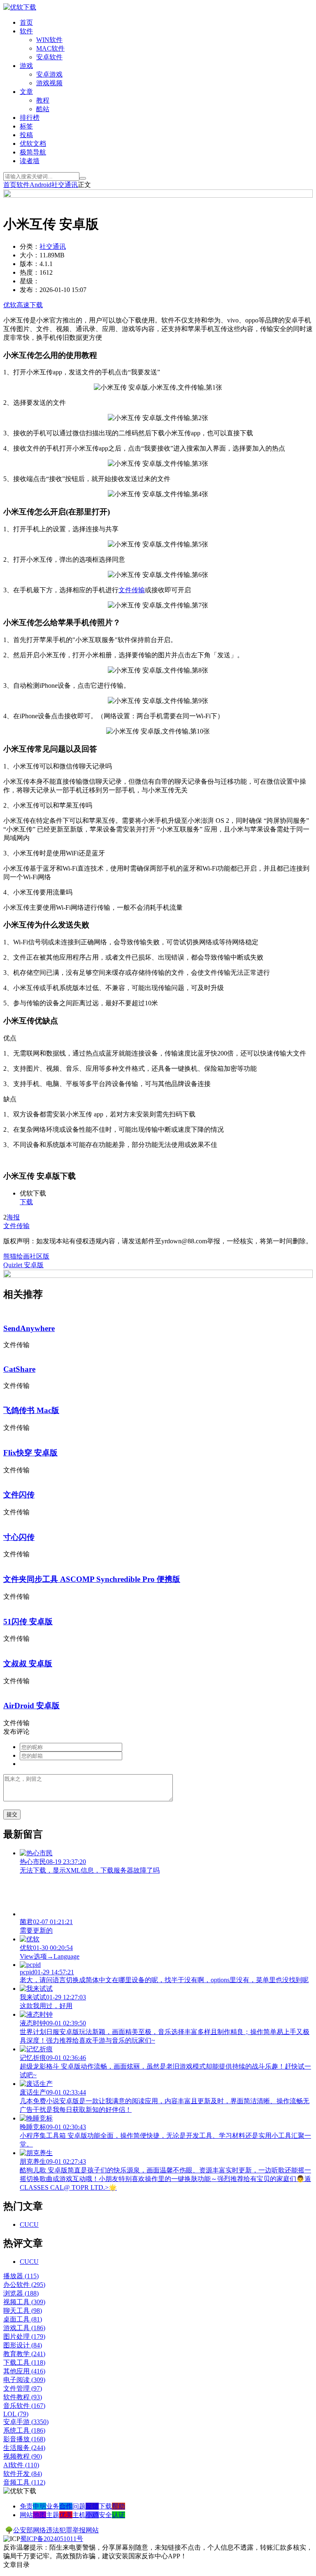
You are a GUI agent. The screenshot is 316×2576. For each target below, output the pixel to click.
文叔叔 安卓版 (28, 1664)
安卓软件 (49, 57)
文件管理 (23, 2388)
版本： (30, 264)
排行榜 (30, 118)
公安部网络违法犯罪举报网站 (56, 2530)
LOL (16, 2414)
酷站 (43, 109)
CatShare (19, 1369)
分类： (30, 246)
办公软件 (24, 2285)
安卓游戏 (49, 74)
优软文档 (33, 144)
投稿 (26, 135)
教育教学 (24, 2354)
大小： (30, 255)
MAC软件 (50, 48)
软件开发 (23, 2474)
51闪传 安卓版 (28, 1622)
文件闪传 (19, 1495)
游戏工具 (24, 2328)
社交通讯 (65, 185)
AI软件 (21, 2465)
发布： (30, 290)
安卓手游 (26, 2422)
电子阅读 (24, 2380)
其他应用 (24, 2371)
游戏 (26, 66)
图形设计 (23, 2345)
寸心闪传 (19, 1537)
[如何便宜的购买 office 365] (158, 195)
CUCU (29, 2225)
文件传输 (132, 590)
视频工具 (24, 2302)
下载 (26, 1202)
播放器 (21, 2276)
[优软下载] (20, 7)
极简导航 (33, 152)
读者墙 (30, 161)
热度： (30, 272)
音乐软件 (24, 2406)
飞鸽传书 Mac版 (31, 1410)
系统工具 (24, 2430)
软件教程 (23, 2397)
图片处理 (24, 2337)
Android (41, 185)
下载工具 (24, 2362)
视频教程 (23, 2456)
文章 (26, 92)
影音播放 (24, 2439)
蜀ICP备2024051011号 (52, 2539)
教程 (43, 100)
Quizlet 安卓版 (23, 1265)
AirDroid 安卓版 (31, 1706)
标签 (26, 126)
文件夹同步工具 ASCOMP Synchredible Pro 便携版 (92, 1579)
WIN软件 (49, 40)
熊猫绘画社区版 (26, 1256)
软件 (26, 31)
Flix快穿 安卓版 (30, 1453)
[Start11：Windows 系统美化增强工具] (158, 1276)
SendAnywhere (29, 1328)
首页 (26, 22)
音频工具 (24, 2482)
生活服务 (24, 2448)
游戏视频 (49, 83)
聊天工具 (23, 2311)
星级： (30, 281)
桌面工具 (23, 2319)
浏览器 (21, 2293)
